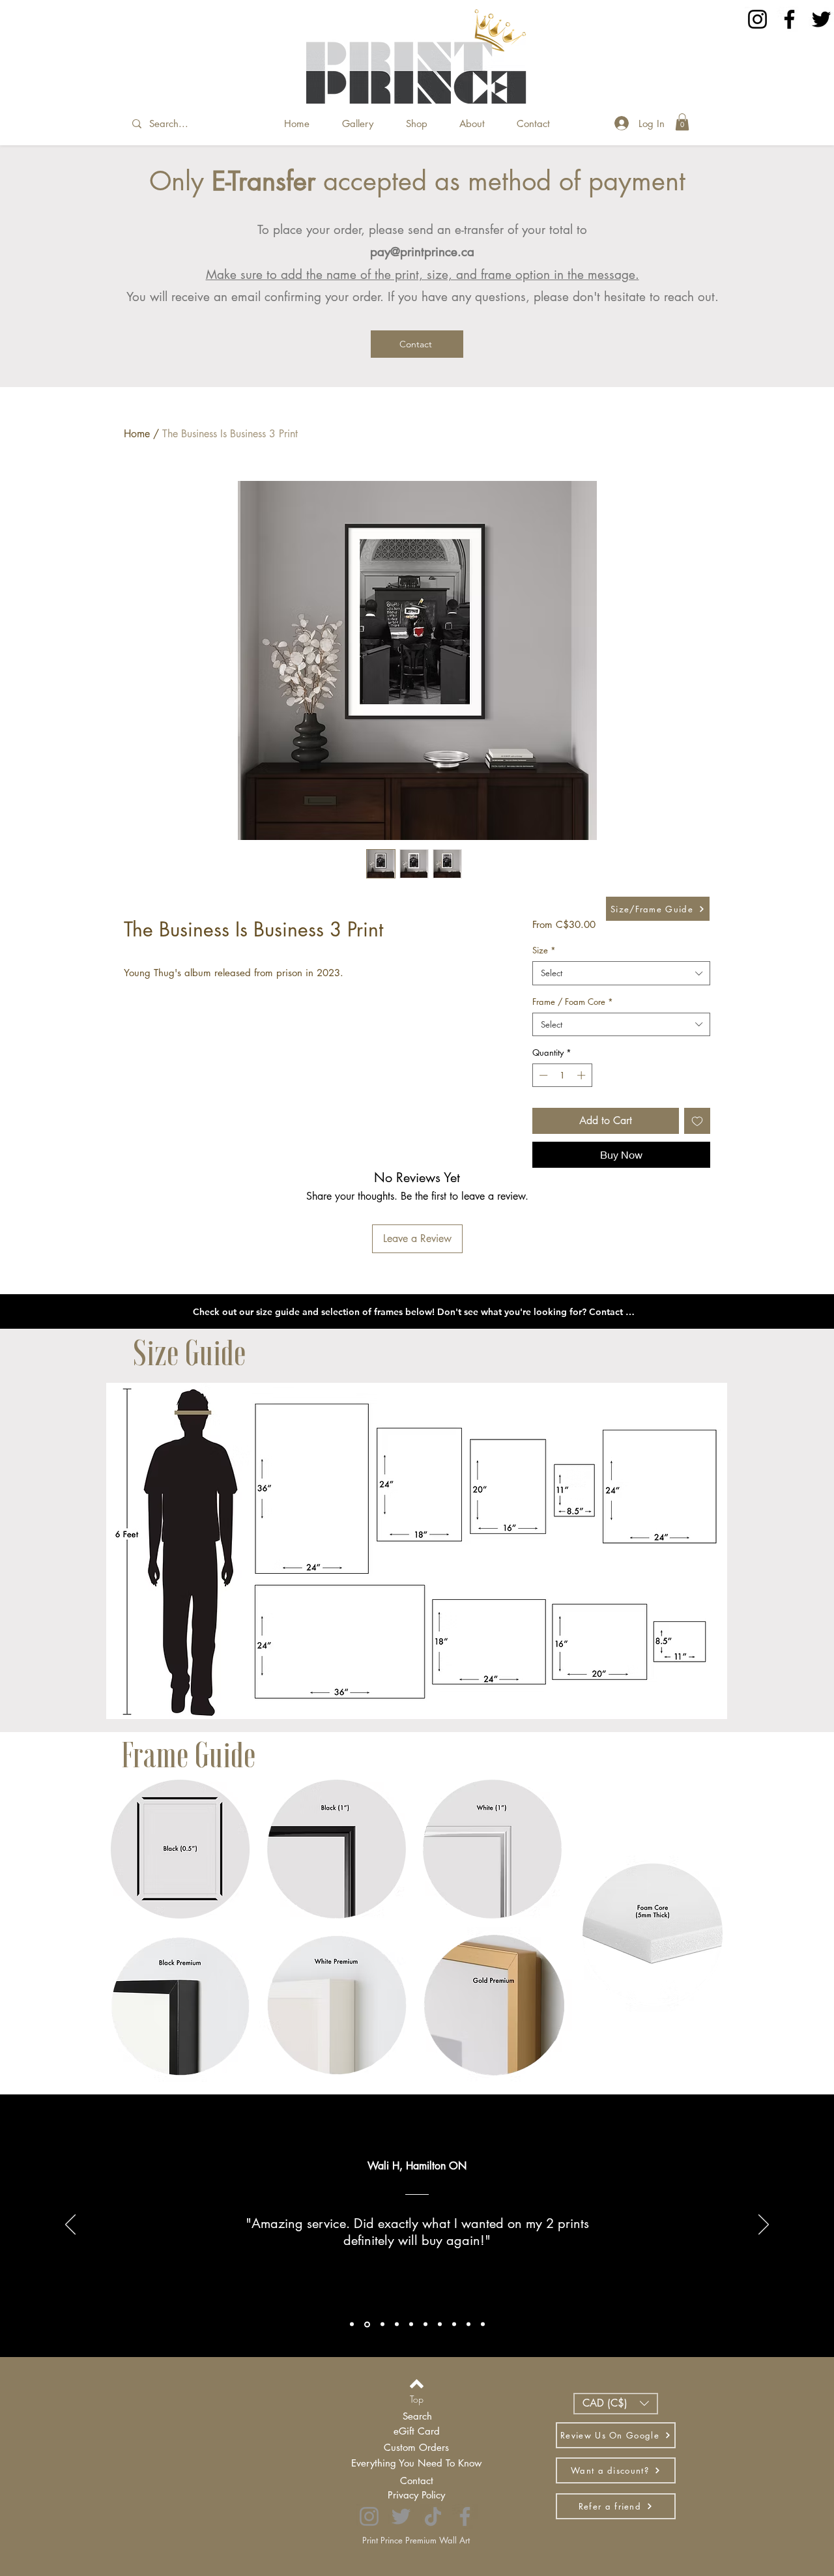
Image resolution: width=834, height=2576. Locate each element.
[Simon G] (454, 2324)
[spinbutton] (562, 1075)
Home (137, 434)
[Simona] (440, 2324)
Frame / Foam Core (573, 1002)
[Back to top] (417, 2384)
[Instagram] (757, 19)
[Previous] (70, 2225)
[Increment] (582, 1075)
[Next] (764, 2225)
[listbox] (616, 2404)
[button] (682, 122)
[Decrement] (542, 1075)
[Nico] (397, 2324)
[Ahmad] (425, 2324)
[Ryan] (352, 2324)
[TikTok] (433, 2516)
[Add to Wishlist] (697, 1121)
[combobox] (621, 973)
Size (544, 950)
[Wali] (367, 2324)
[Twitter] (821, 19)
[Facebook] (789, 19)
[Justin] (483, 2324)
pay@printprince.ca (422, 252)
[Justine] (382, 2324)
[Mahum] (411, 2324)
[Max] (468, 2324)
